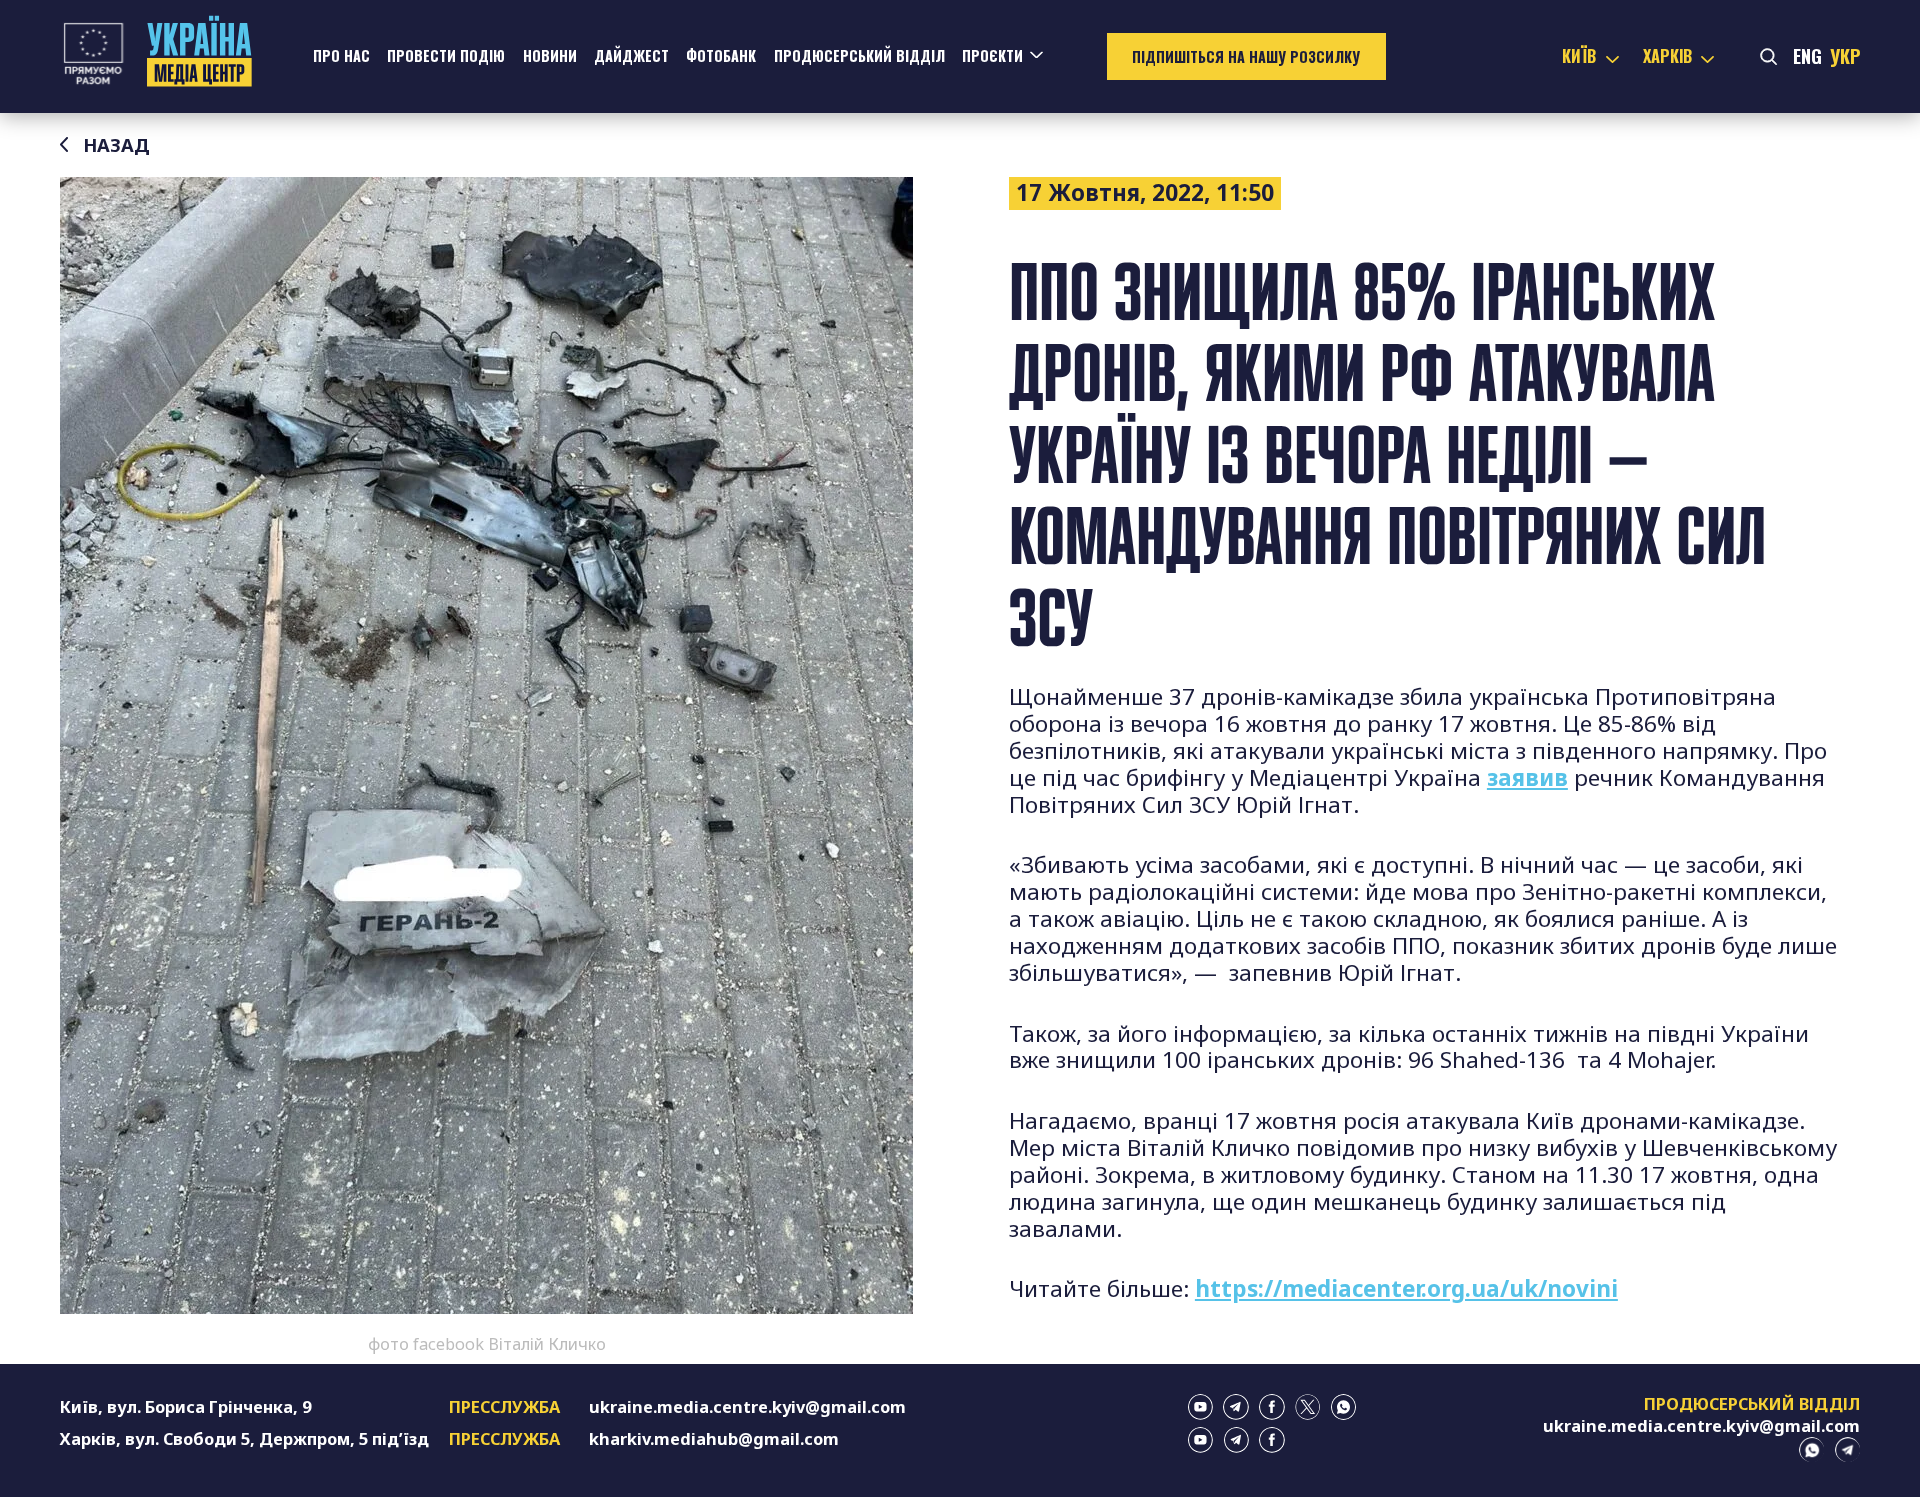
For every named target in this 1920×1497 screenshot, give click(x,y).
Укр (1845, 55)
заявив (1527, 777)
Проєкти (992, 55)
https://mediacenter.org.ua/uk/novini (1406, 1288)
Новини (550, 55)
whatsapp (1344, 1407)
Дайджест (631, 55)
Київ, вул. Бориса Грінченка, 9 (185, 1407)
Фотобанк (721, 55)
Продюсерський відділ (859, 55)
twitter (1308, 1407)
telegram (1236, 1407)
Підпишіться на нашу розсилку (1246, 56)
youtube (1201, 1407)
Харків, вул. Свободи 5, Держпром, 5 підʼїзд (244, 1439)
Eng (1807, 55)
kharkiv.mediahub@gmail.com (714, 1439)
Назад (116, 145)
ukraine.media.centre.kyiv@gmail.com (747, 1407)
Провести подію (446, 55)
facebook (1272, 1407)
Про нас (341, 55)
